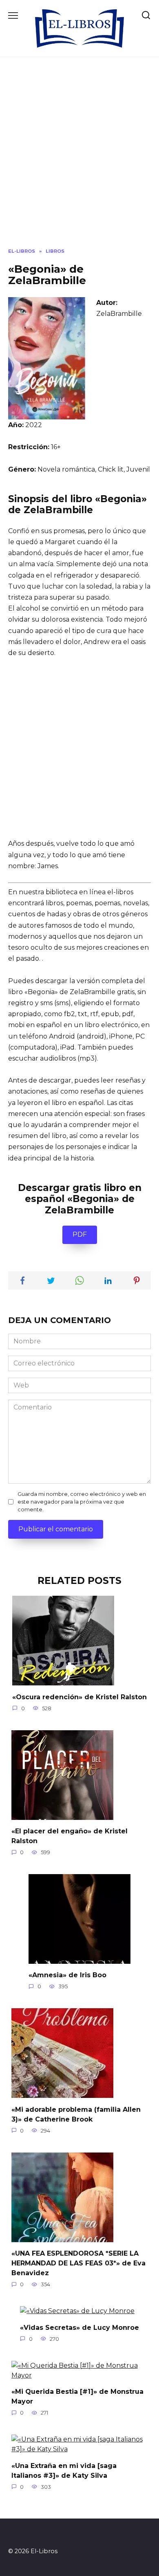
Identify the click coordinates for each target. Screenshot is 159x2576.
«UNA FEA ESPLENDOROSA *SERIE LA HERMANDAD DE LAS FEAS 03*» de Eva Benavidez (78, 2263)
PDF (80, 1234)
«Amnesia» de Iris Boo (67, 1975)
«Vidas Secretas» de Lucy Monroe (79, 2327)
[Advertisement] (79, 159)
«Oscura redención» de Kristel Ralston (79, 1697)
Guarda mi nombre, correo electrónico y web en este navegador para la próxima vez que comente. (82, 1502)
